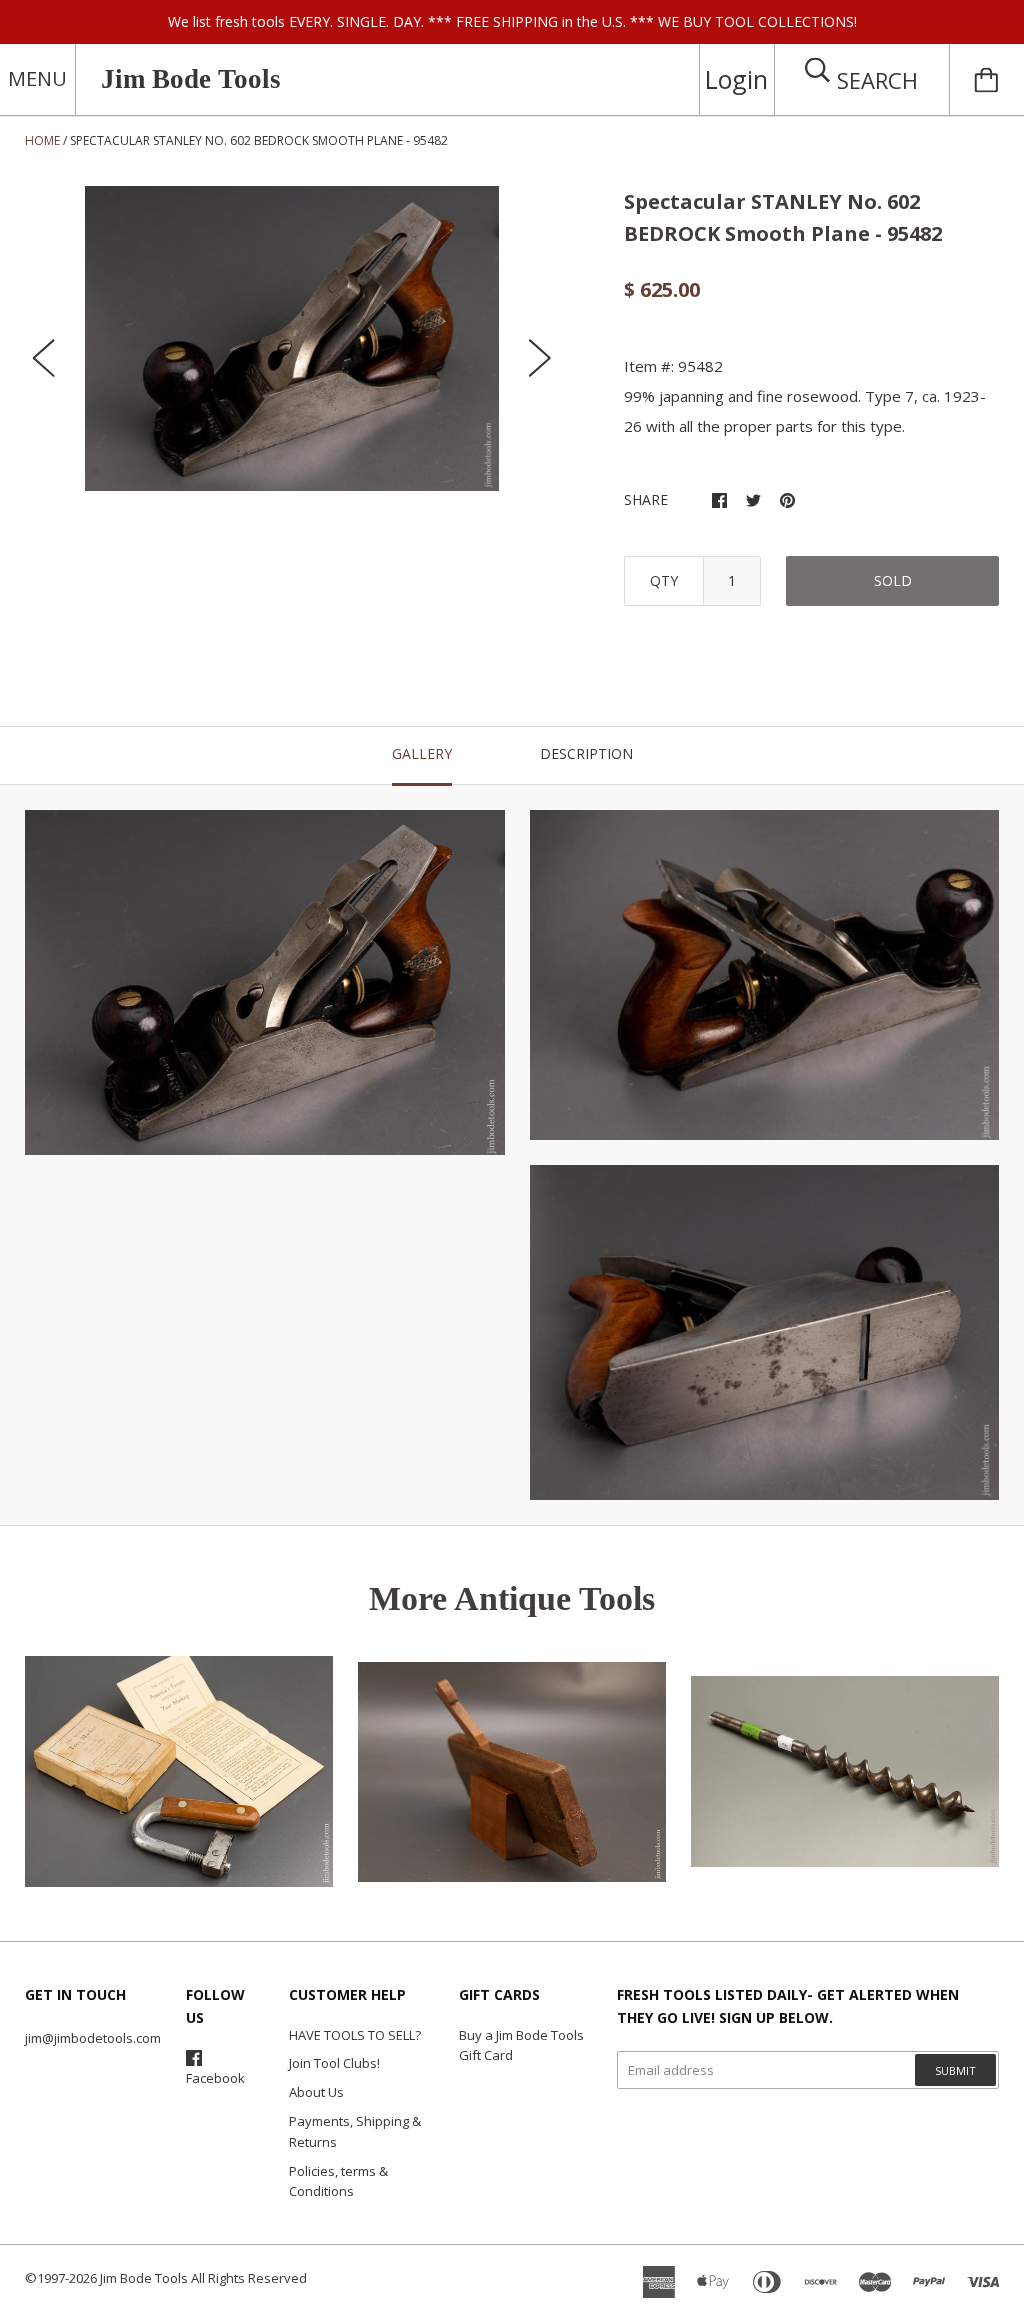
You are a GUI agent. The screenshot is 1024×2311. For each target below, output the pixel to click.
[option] (292, 338)
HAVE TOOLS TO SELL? (355, 2035)
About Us (316, 2092)
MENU (37, 78)
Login (736, 79)
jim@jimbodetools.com (93, 2038)
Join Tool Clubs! (334, 2063)
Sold (893, 580)
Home (42, 140)
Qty (664, 580)
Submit (955, 2070)
